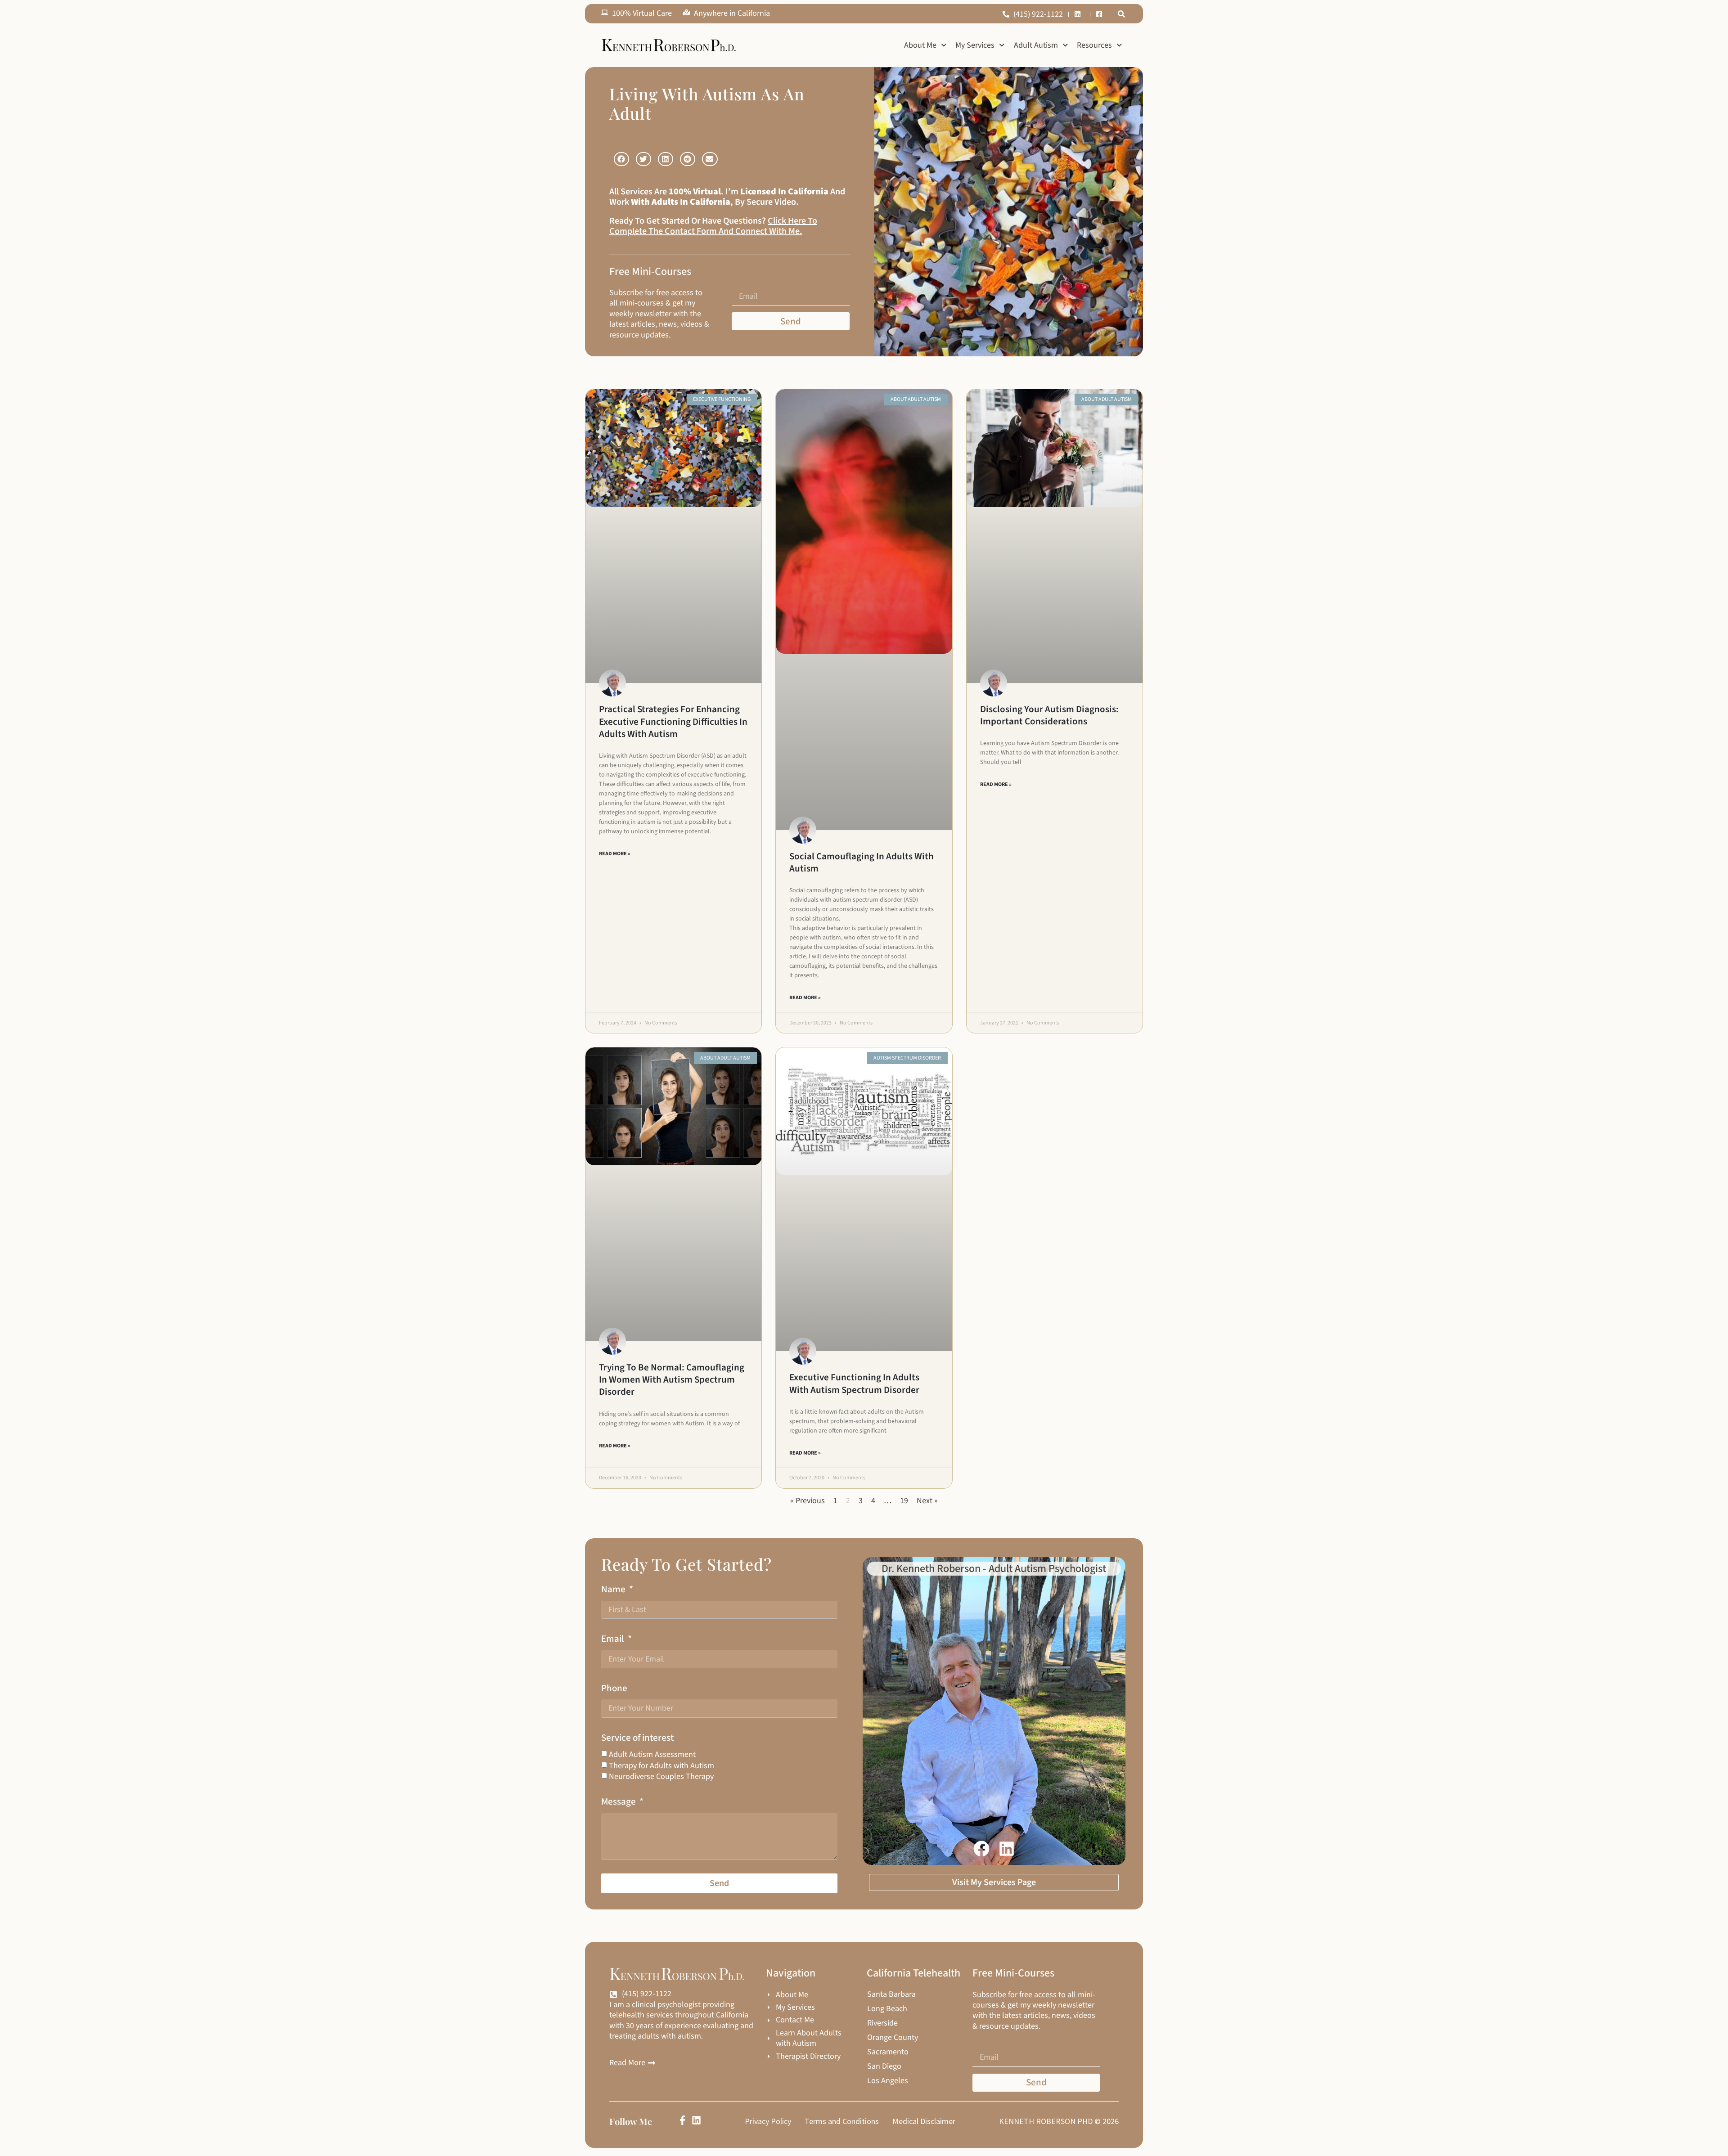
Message (619, 1802)
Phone (614, 1688)
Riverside (882, 2023)
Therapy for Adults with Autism (661, 1766)
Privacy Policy (768, 2121)
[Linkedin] (696, 2120)
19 (904, 1501)
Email (614, 1639)
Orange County (893, 2038)
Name (614, 1589)
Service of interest (637, 1738)
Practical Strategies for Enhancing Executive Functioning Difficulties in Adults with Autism (673, 721)
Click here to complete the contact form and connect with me (713, 226)
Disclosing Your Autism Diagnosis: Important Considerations (1049, 715)
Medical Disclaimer (924, 2121)
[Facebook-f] (682, 2120)
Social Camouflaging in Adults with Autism (862, 862)
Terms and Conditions (842, 2121)
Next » (927, 1501)
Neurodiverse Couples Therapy (661, 1776)
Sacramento (888, 2052)
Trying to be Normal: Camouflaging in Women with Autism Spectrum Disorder (672, 1380)
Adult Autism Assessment (652, 1754)
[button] (1121, 14)
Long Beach (887, 2009)
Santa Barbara (891, 1994)
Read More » (615, 854)
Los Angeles (888, 2081)
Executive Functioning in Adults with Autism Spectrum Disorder (854, 1383)
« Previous (808, 1501)
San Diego (884, 2066)
